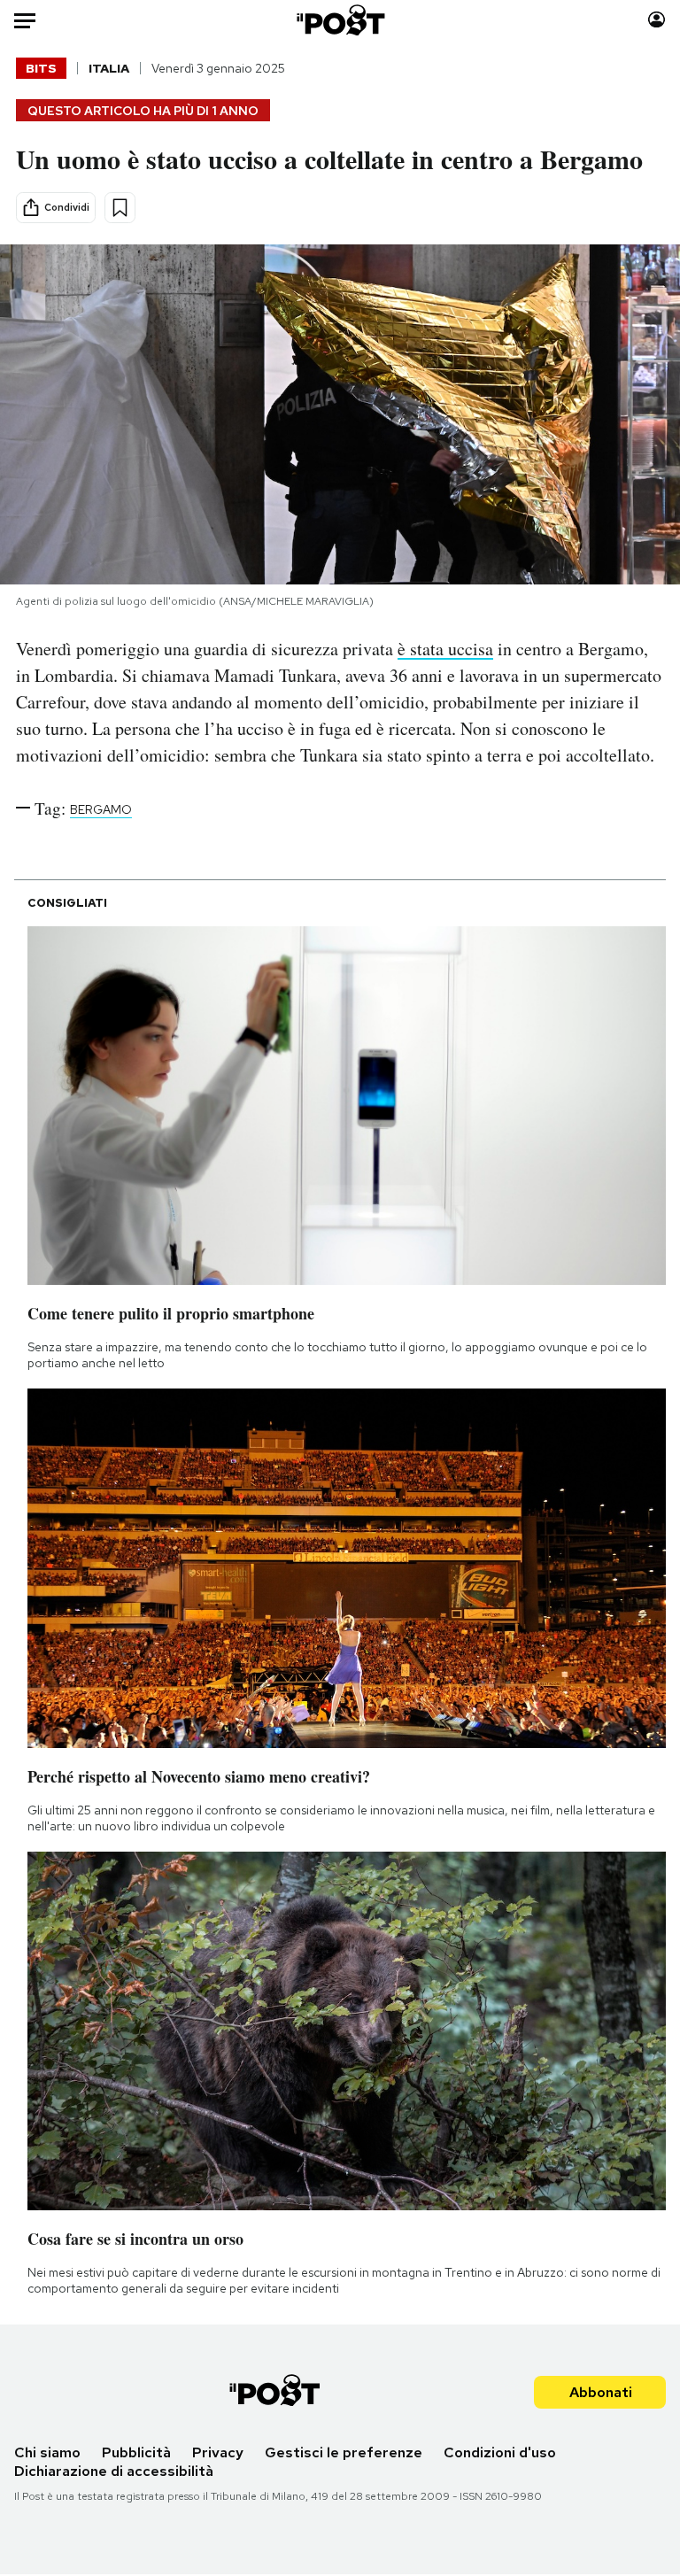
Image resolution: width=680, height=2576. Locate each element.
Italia (109, 68)
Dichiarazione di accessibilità (114, 2471)
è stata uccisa (445, 649)
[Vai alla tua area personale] (657, 20)
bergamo (101, 809)
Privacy (218, 2452)
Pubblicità (136, 2452)
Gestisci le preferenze (344, 2452)
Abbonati (601, 2392)
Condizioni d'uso (500, 2452)
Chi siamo (47, 2452)
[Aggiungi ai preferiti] (120, 208)
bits (41, 68)
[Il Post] (340, 20)
